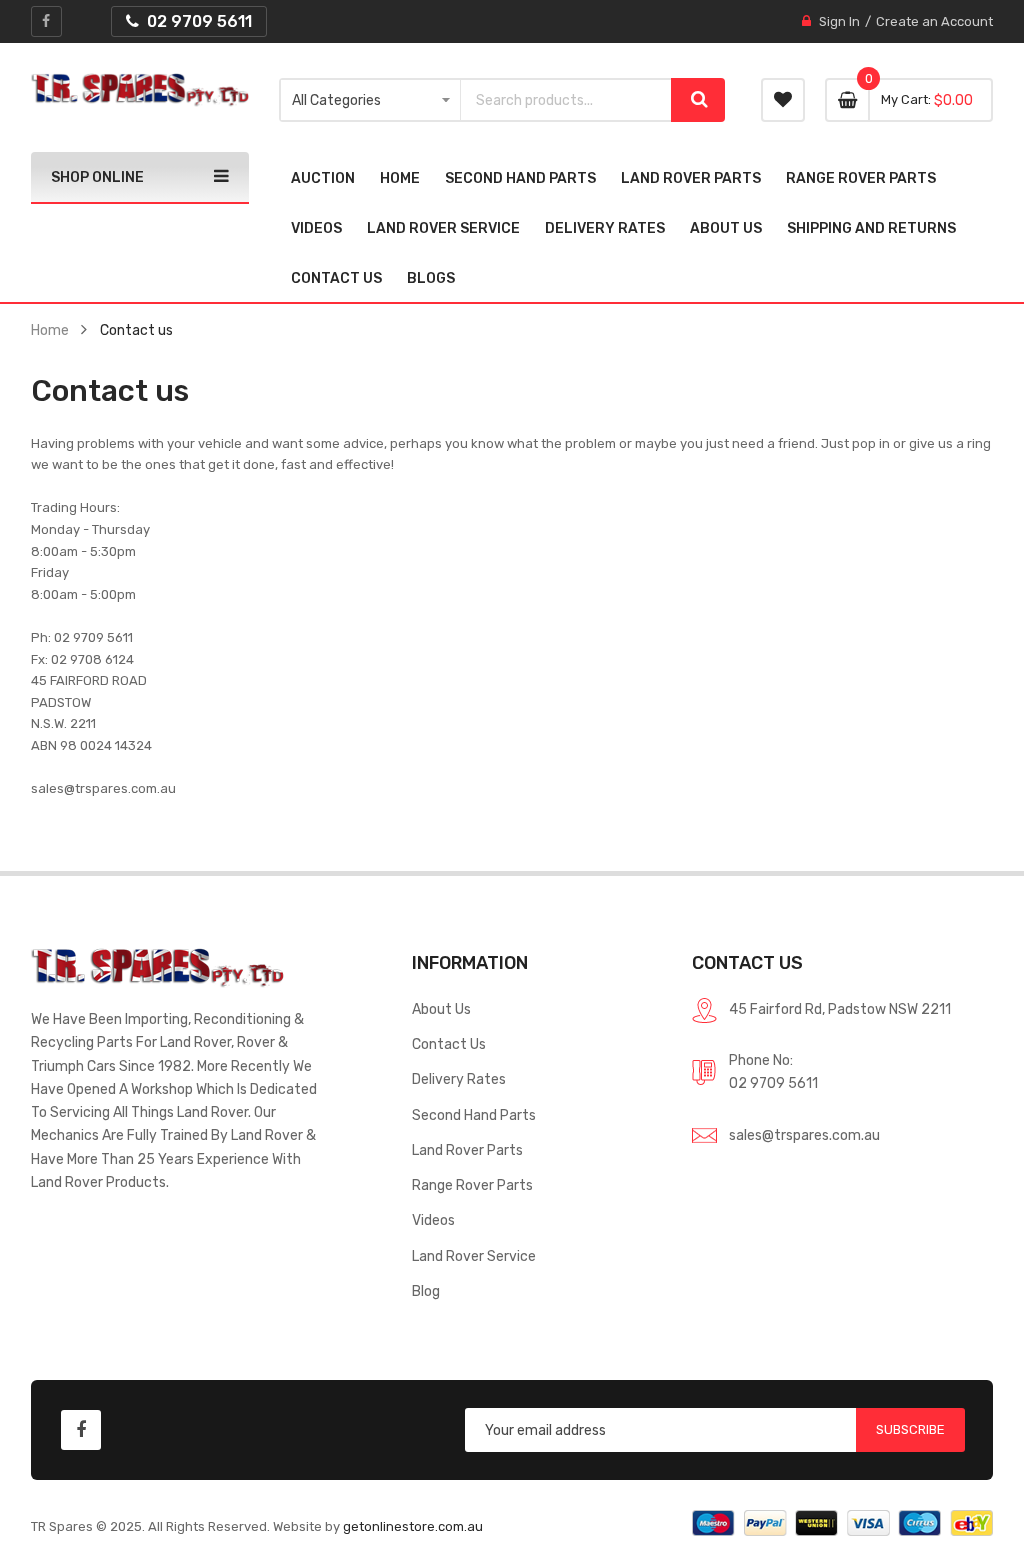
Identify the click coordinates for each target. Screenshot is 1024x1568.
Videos (433, 1220)
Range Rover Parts (472, 1185)
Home (50, 330)
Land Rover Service (474, 1256)
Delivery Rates (459, 1079)
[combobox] (566, 100)
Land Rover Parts (467, 1150)
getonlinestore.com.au (413, 1526)
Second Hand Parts (474, 1115)
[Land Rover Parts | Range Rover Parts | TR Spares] (140, 90)
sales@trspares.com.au (804, 1135)
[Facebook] (46, 21)
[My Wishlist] (783, 100)
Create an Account (934, 21)
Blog (426, 1291)
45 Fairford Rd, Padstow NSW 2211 (840, 1009)
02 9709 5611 (773, 1083)
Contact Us (449, 1044)
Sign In (839, 21)
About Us (441, 1009)
